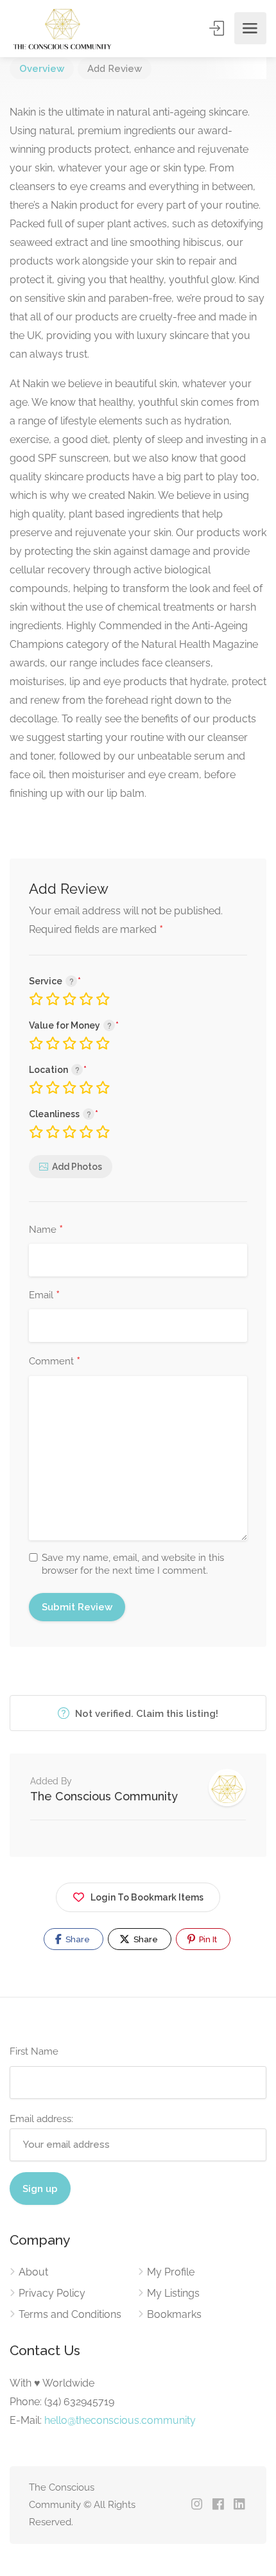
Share (77, 1939)
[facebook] (218, 2505)
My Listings (173, 2293)
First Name (34, 2051)
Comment (55, 1362)
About (33, 2272)
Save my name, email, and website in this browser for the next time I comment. (133, 1564)
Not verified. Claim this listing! (145, 1714)
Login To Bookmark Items (147, 1897)
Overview (42, 69)
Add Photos (77, 1167)
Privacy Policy (52, 2293)
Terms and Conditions (70, 2314)
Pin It (207, 1939)
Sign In (218, 28)
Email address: (41, 2119)
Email (44, 1296)
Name (46, 1230)
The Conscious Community (104, 1796)
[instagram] (197, 2505)
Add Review (115, 69)
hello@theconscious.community (120, 2420)
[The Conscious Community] (62, 29)
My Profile (171, 2272)
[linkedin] (239, 2505)
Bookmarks (174, 2314)
